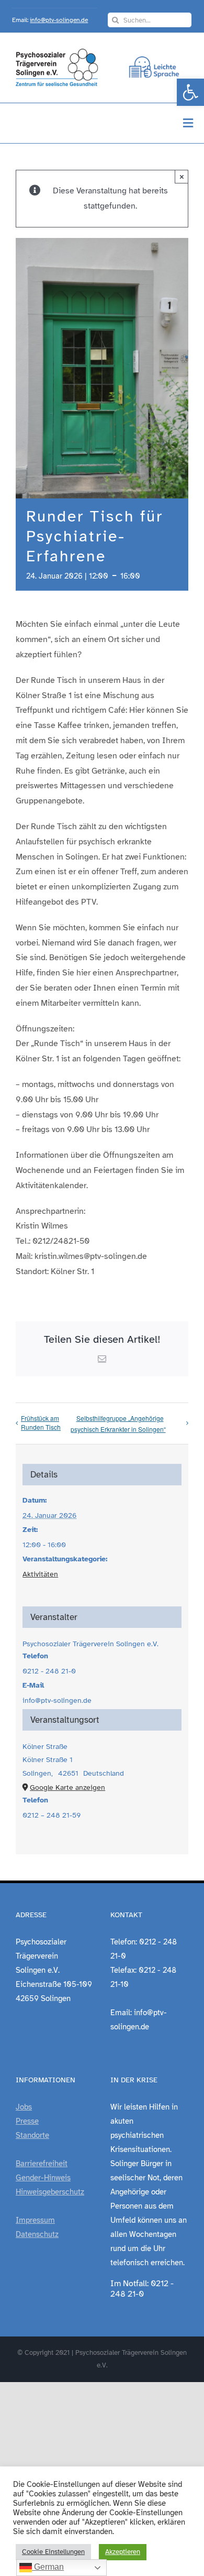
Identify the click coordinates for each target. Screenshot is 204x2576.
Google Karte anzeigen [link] (67, 1787)
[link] (190, 92)
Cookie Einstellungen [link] (53, 2552)
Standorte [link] (32, 2135)
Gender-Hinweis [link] (43, 2178)
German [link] (48, 2567)
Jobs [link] (24, 2107)
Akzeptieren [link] (123, 2552)
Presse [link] (27, 2121)
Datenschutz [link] (37, 2234)
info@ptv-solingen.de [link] (59, 20)
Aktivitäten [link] (40, 1574)
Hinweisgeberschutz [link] (50, 2192)
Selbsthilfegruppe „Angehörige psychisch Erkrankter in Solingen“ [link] (118, 1423)
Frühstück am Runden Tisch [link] (41, 1422)
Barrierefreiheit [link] (42, 2164)
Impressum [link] (35, 2220)
